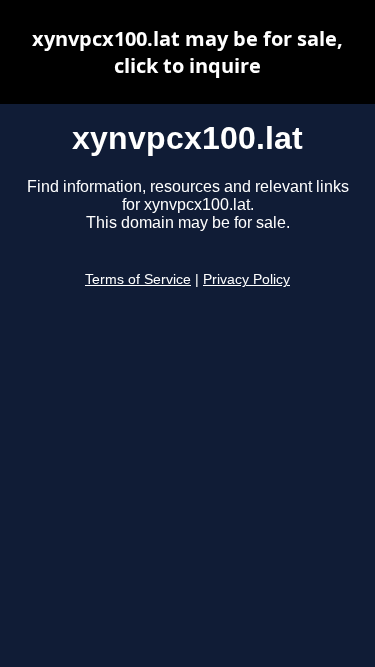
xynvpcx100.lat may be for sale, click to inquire (187, 52)
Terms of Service (138, 279)
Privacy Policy (246, 279)
